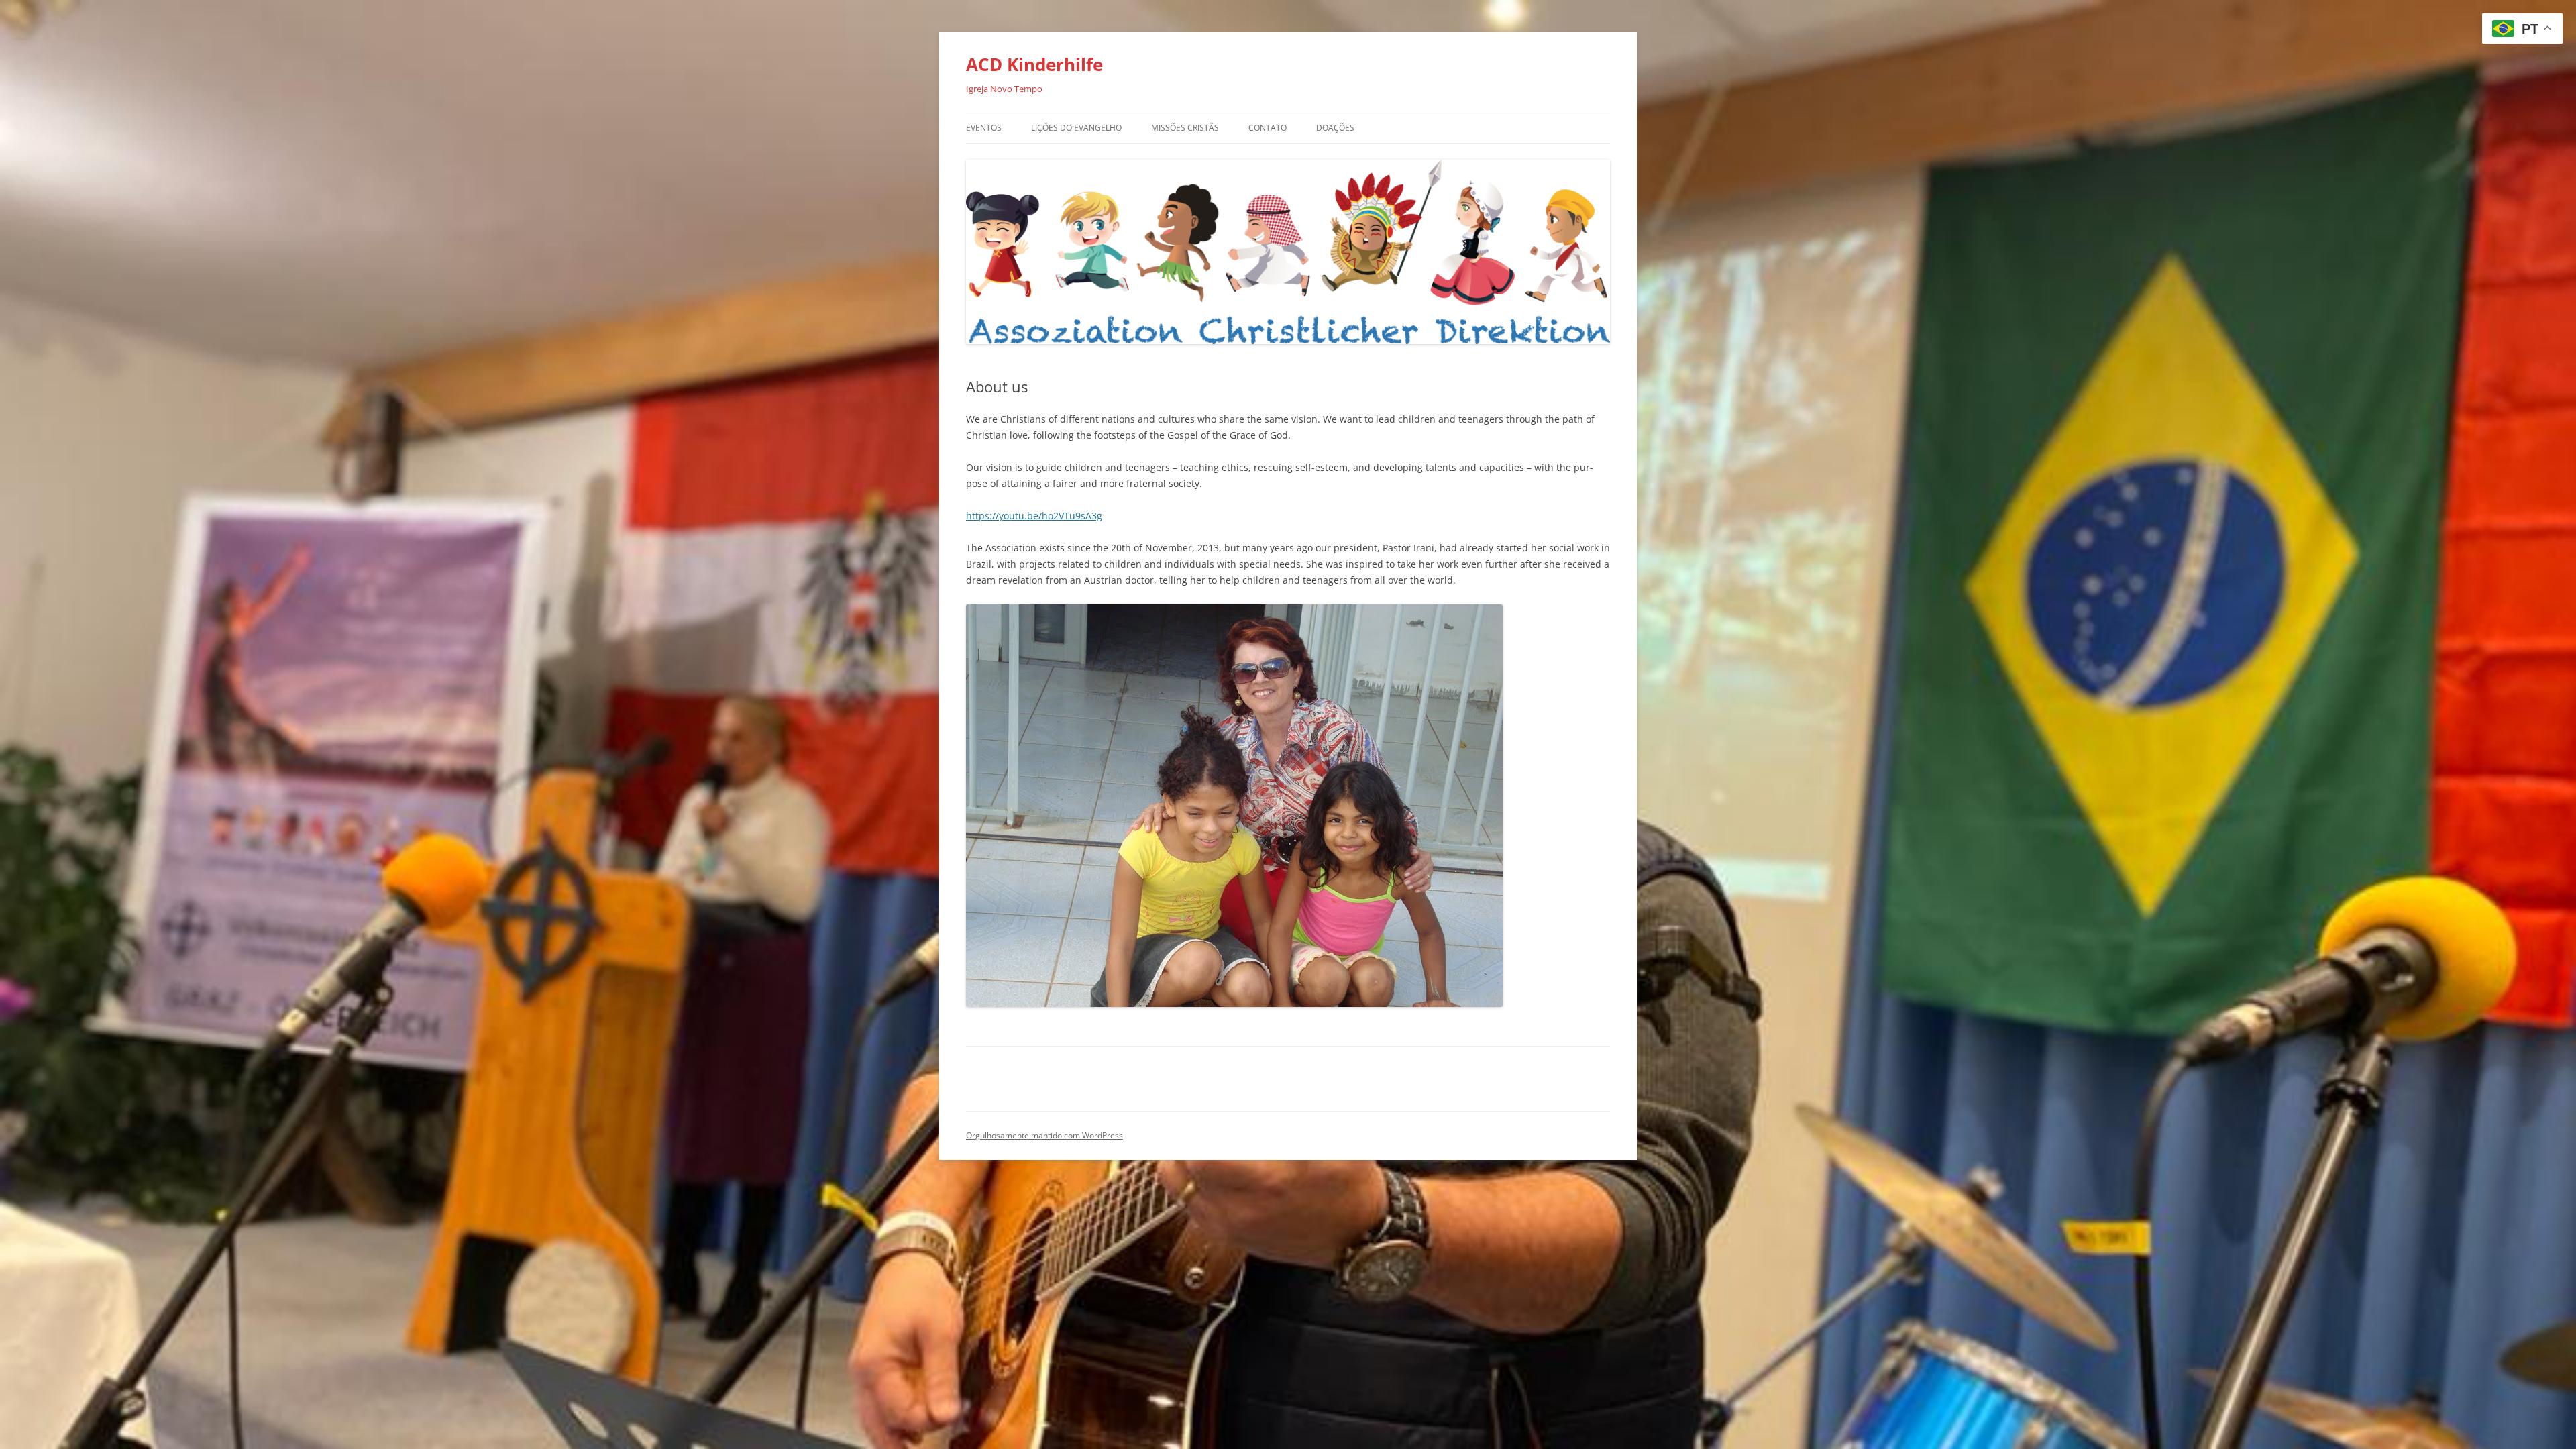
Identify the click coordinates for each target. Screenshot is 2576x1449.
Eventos (984, 128)
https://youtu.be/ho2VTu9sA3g (1034, 516)
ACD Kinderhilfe (1034, 64)
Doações (1335, 128)
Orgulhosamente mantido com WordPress (1044, 1135)
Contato (1268, 128)
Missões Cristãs (1185, 128)
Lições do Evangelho (1076, 128)
